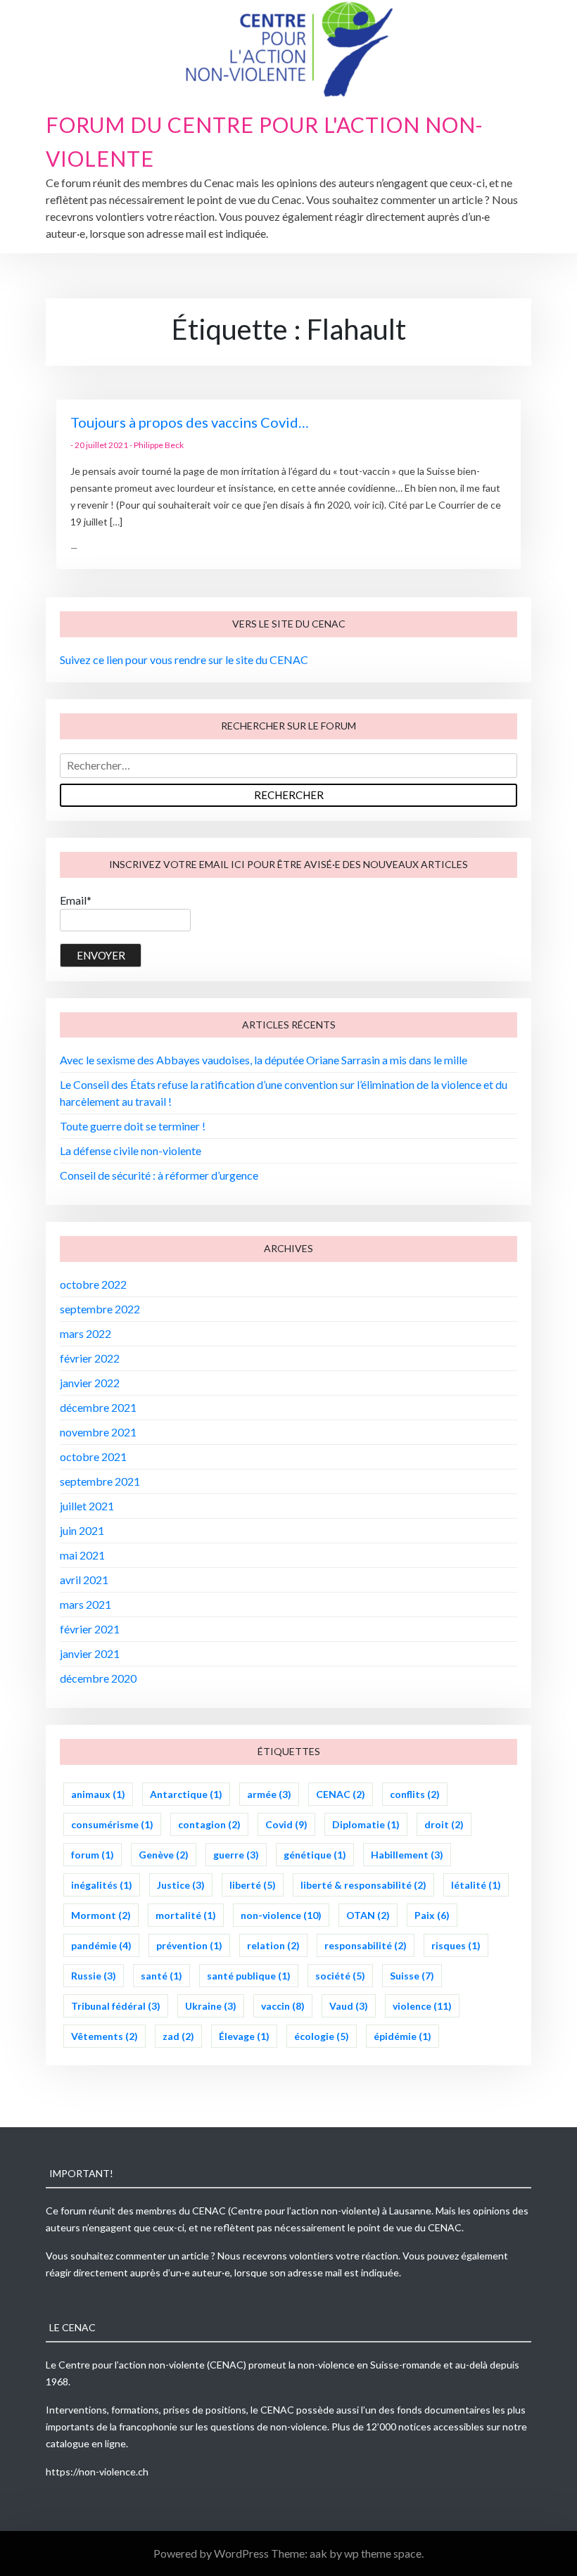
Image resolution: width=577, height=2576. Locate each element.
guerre (236, 1855)
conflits (415, 1794)
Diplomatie (366, 1824)
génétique (315, 1855)
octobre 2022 (93, 1284)
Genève (164, 1855)
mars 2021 (85, 1604)
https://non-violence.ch (97, 2472)
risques (456, 1945)
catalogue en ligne (86, 2443)
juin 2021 (82, 1530)
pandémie (101, 1945)
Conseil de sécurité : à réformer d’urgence (159, 1175)
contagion (209, 1824)
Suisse (412, 1976)
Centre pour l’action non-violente (132, 2365)
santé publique (249, 1976)
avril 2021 (84, 1580)
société (340, 1976)
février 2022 (90, 1358)
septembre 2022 (100, 1309)
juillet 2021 (87, 1506)
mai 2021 (82, 1555)
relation (273, 1945)
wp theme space (383, 2553)
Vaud (349, 2006)
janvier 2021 (90, 1653)
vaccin (283, 2006)
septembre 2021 (100, 1481)
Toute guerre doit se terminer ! (133, 1126)
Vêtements (104, 2036)
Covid (286, 1824)
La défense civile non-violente (131, 1150)
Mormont (101, 1915)
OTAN (368, 1915)
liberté (253, 1885)
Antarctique (186, 1794)
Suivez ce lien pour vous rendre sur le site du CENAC (184, 659)
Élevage (244, 2036)
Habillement (407, 1855)
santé (161, 1976)
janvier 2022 (90, 1383)
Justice (181, 1885)
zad (178, 2036)
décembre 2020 (98, 1678)
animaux (98, 1794)
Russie (94, 1976)
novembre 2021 (98, 1432)
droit (444, 1824)
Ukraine (211, 2006)
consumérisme (112, 1824)
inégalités (102, 1885)
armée (269, 1794)
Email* (76, 900)
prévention (189, 1945)
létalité (476, 1885)
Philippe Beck (159, 445)
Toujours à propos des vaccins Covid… (190, 422)
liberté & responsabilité (363, 1885)
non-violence (281, 1915)
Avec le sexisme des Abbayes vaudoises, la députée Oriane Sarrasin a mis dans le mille (264, 1060)
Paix (432, 1915)
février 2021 (90, 1629)
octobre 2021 (93, 1456)
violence (422, 2006)
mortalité (186, 1915)
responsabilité (366, 1945)
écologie (322, 2036)
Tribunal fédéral (116, 2006)
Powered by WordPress (212, 2553)
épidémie (402, 2036)
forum (93, 1855)
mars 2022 (85, 1333)
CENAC (341, 1794)
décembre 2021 (98, 1407)
